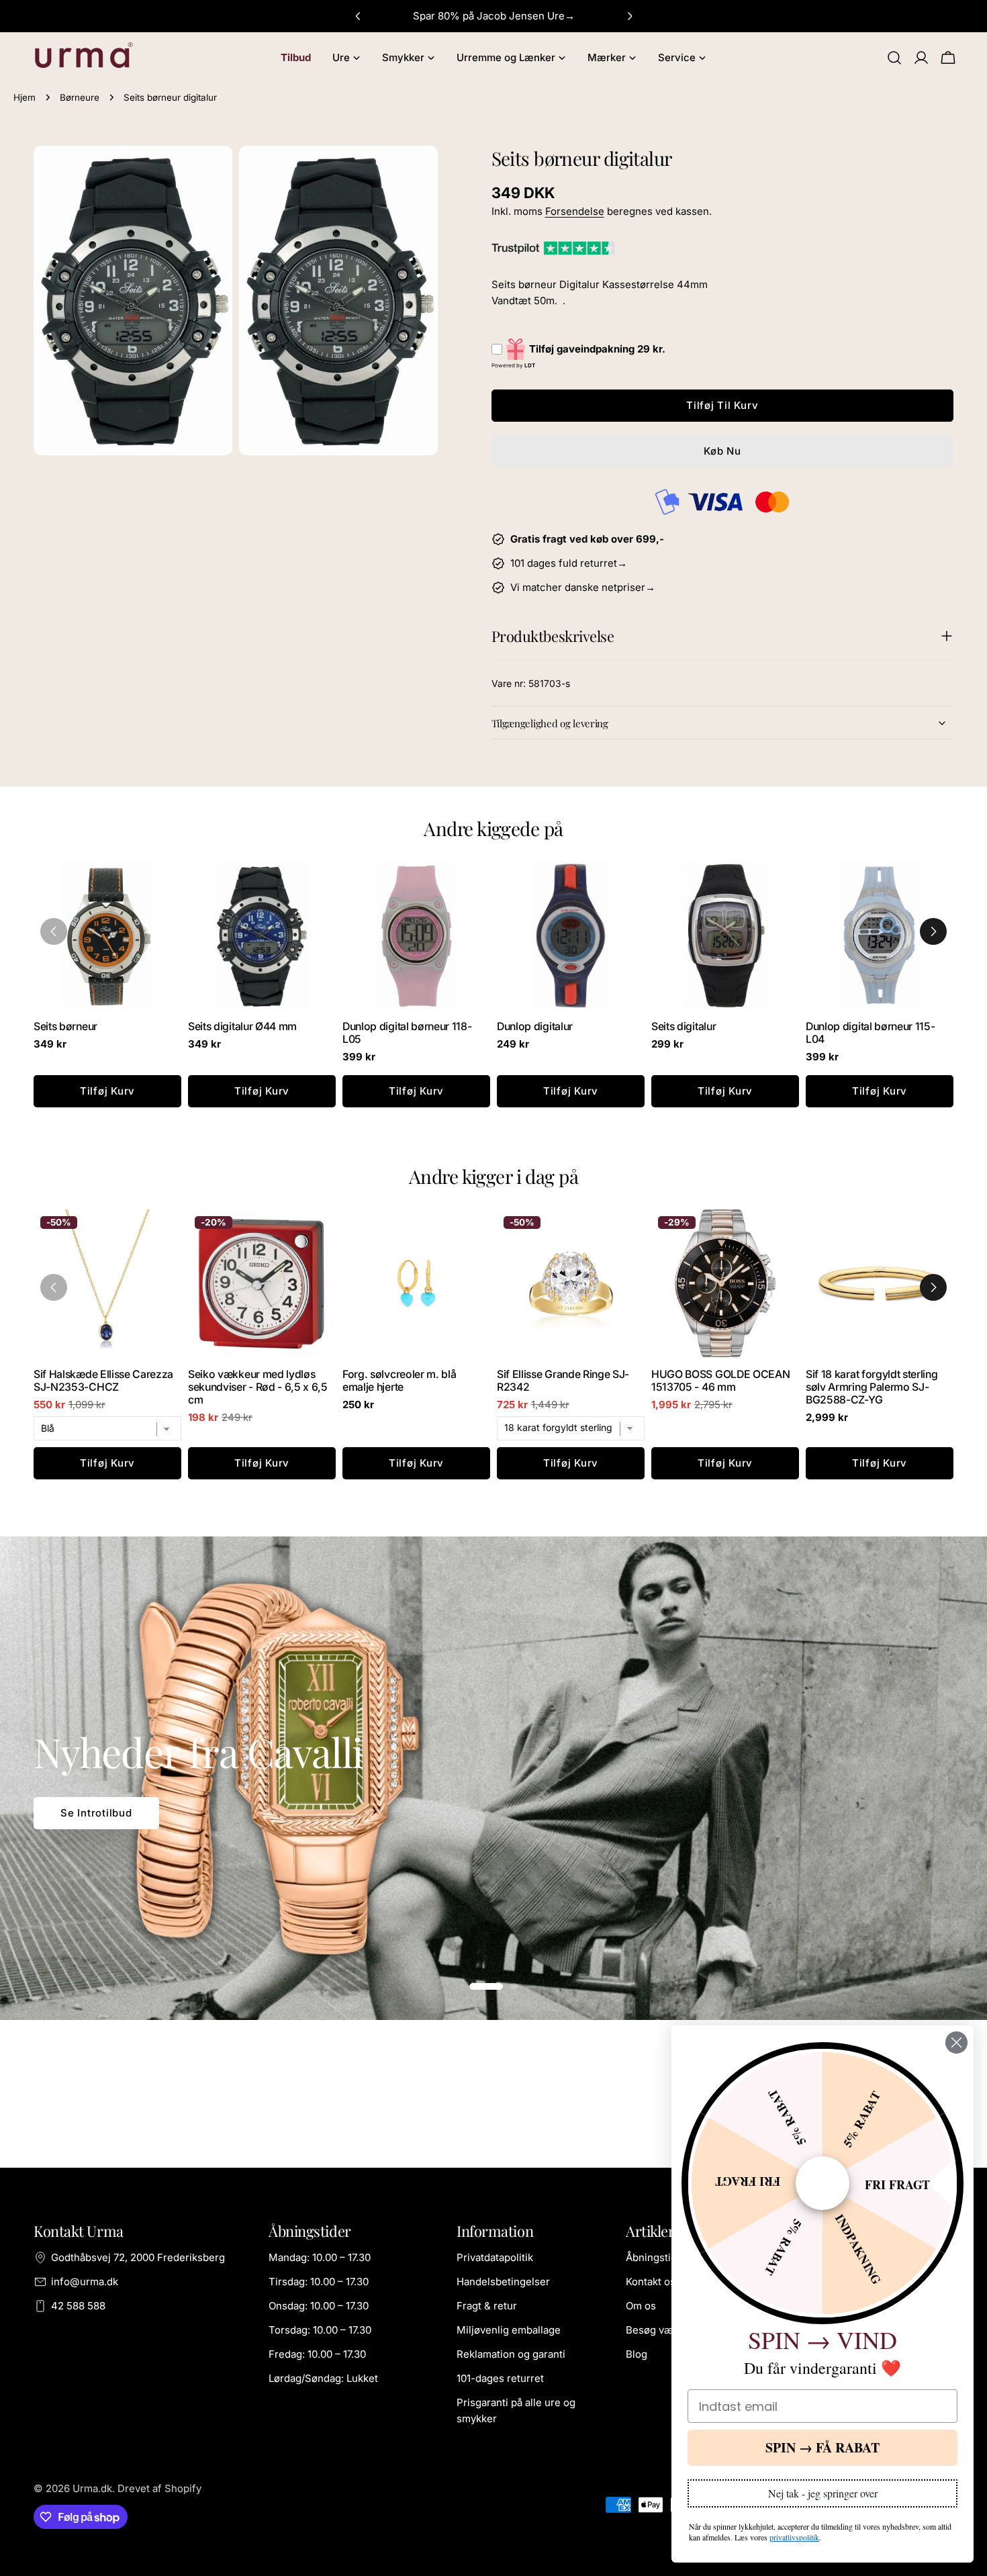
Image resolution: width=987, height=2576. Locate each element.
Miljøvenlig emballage (509, 2330)
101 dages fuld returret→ (569, 563)
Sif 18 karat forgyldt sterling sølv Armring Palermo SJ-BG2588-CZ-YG (872, 1387)
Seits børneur (65, 1026)
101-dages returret (500, 2378)
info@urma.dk (85, 2282)
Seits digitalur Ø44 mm (242, 1026)
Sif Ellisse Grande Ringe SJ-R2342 (563, 1381)
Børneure (80, 97)
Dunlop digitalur (535, 1026)
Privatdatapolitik (495, 2257)
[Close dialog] (956, 2042)
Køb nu (722, 451)
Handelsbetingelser (503, 2282)
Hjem (25, 97)
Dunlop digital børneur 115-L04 (870, 1033)
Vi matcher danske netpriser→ (583, 587)
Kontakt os (651, 2282)
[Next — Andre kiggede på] (933, 931)
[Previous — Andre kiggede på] (54, 931)
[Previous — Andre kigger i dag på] (54, 1287)
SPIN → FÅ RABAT (822, 2447)
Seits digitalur (684, 1026)
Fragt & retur (487, 2306)
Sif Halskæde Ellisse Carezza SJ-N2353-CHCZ (103, 1381)
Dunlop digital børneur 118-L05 (407, 1033)
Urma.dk (92, 2488)
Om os (641, 2306)
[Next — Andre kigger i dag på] (933, 1287)
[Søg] (894, 58)
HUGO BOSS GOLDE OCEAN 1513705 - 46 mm (720, 1381)
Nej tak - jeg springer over (823, 2493)
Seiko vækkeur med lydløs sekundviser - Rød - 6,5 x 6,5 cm (258, 1387)
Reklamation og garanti (511, 2354)
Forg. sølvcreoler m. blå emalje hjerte (399, 1381)
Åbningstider (656, 2257)
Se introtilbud (96, 1813)
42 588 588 (78, 2306)
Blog (637, 2354)
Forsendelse (575, 211)
